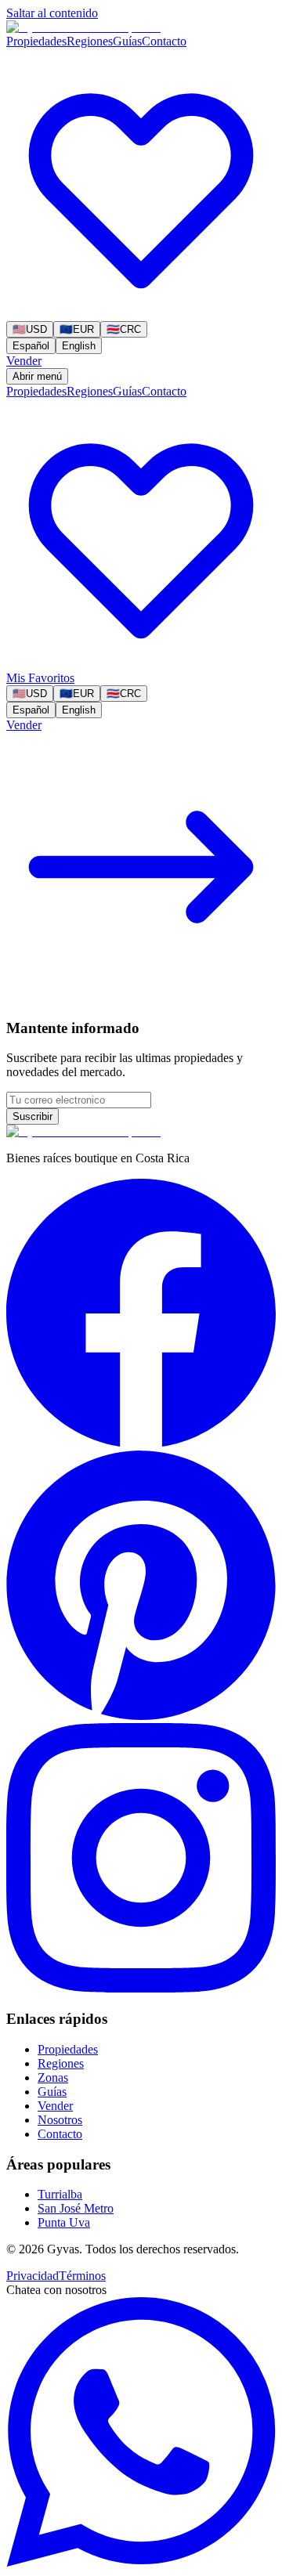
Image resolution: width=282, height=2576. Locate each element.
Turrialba (60, 2194)
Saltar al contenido (52, 13)
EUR (77, 329)
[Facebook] (141, 1443)
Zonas (53, 2077)
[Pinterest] (141, 1716)
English (79, 346)
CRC (124, 329)
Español (31, 346)
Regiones (90, 41)
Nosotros (60, 2120)
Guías (127, 41)
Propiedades (36, 41)
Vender (24, 361)
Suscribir (33, 1116)
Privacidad (33, 2276)
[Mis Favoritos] (141, 314)
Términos (82, 2276)
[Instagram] (141, 1988)
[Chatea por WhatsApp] (141, 2562)
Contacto (164, 41)
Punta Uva (64, 2222)
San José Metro (76, 2208)
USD (30, 329)
